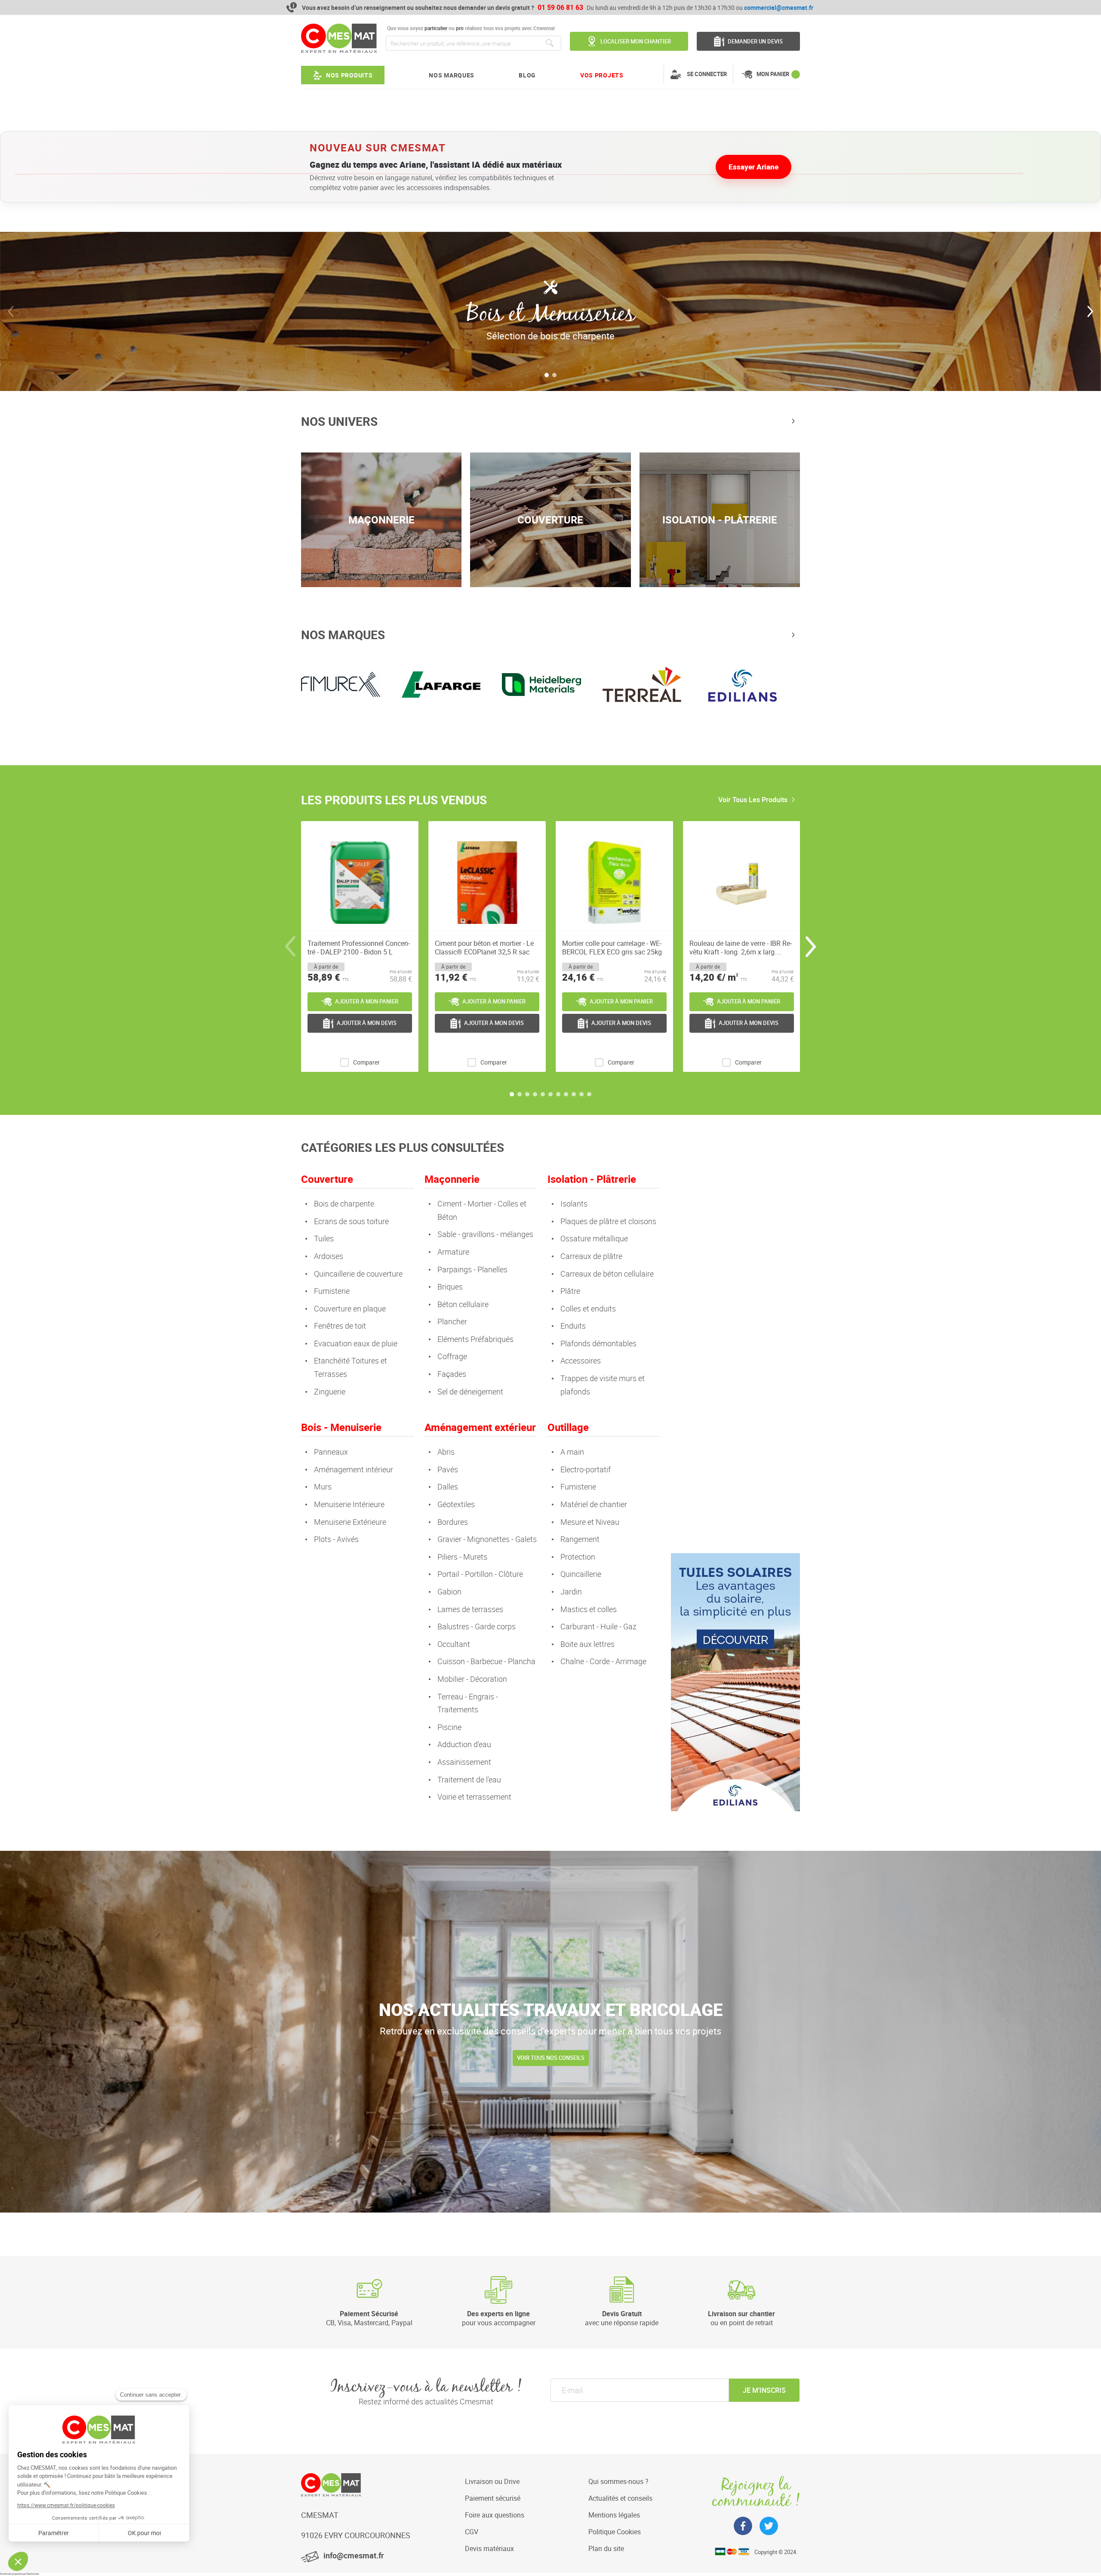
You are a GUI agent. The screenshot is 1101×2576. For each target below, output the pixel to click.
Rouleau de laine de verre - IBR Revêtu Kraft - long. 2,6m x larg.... (741, 948)
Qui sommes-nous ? (618, 2481)
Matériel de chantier (594, 1504)
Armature (453, 1252)
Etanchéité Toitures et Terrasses (351, 1367)
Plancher (452, 1321)
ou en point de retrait (741, 2318)
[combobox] (474, 43)
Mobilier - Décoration (472, 1679)
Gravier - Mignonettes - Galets (487, 1539)
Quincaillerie (581, 1574)
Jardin (571, 1591)
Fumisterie (332, 1291)
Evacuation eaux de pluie (356, 1343)
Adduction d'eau (464, 1744)
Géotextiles (456, 1504)
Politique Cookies (615, 2532)
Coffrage (452, 1356)
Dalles (448, 1487)
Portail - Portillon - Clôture (480, 1574)
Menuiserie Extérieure (350, 1522)
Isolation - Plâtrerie (592, 1179)
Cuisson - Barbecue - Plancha (486, 1661)
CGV (472, 2532)
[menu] (462, 75)
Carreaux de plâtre (591, 1256)
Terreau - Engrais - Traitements (468, 1703)
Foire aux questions (495, 2515)
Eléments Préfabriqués (475, 1339)
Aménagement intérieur (354, 1469)
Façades (452, 1374)
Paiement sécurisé (493, 2498)
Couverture (327, 1179)
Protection (578, 1557)
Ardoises (329, 1256)
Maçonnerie (452, 1179)
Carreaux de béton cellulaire (607, 1274)
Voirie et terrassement (474, 1797)
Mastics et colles (589, 1609)
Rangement (580, 1539)
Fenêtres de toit (340, 1326)
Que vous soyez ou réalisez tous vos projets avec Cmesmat (470, 28)
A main (572, 1452)
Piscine (449, 1727)
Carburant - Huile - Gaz (598, 1626)
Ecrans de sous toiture (351, 1221)
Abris (446, 1452)
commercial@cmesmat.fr (779, 8)
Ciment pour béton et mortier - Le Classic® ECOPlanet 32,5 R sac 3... (484, 948)
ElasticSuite (33, 2574)
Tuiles (324, 1238)
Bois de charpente (344, 1203)
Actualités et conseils (620, 2498)
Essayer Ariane (753, 167)
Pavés (448, 1469)
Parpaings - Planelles (472, 1269)
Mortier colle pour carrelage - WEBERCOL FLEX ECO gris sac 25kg (612, 948)
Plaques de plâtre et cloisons (608, 1221)
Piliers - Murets (462, 1557)
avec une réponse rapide (622, 2318)
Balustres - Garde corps (477, 1626)
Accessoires (581, 1360)
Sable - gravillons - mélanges (485, 1234)
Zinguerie (330, 1391)
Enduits (573, 1326)
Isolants (574, 1203)
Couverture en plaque (350, 1308)
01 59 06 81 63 (560, 7)
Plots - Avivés (336, 1539)
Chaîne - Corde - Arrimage (603, 1661)
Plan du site (606, 2548)
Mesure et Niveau (590, 1522)
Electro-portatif (586, 1469)
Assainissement (464, 1762)
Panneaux (331, 1452)
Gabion (449, 1591)
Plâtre (570, 1291)
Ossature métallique (594, 1238)
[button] (547, 375)
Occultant (454, 1644)
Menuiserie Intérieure (349, 1504)
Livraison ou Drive (492, 2481)
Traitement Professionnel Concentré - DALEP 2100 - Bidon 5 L (359, 948)
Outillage (568, 1427)
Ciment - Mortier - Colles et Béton (482, 1210)
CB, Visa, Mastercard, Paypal (369, 2318)
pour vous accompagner (499, 2318)
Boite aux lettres (587, 1644)
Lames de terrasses (470, 1609)
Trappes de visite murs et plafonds (603, 1385)
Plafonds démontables (598, 1343)
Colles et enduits (588, 1308)
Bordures (453, 1522)
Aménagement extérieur (480, 1427)
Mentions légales (614, 2515)
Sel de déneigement (470, 1391)
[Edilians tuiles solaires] (735, 1810)
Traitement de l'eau (469, 1779)
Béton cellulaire (463, 1304)
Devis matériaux (489, 2548)
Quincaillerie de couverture (358, 1274)
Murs (323, 1487)
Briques (450, 1286)
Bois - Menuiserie (341, 1427)
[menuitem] (343, 75)
